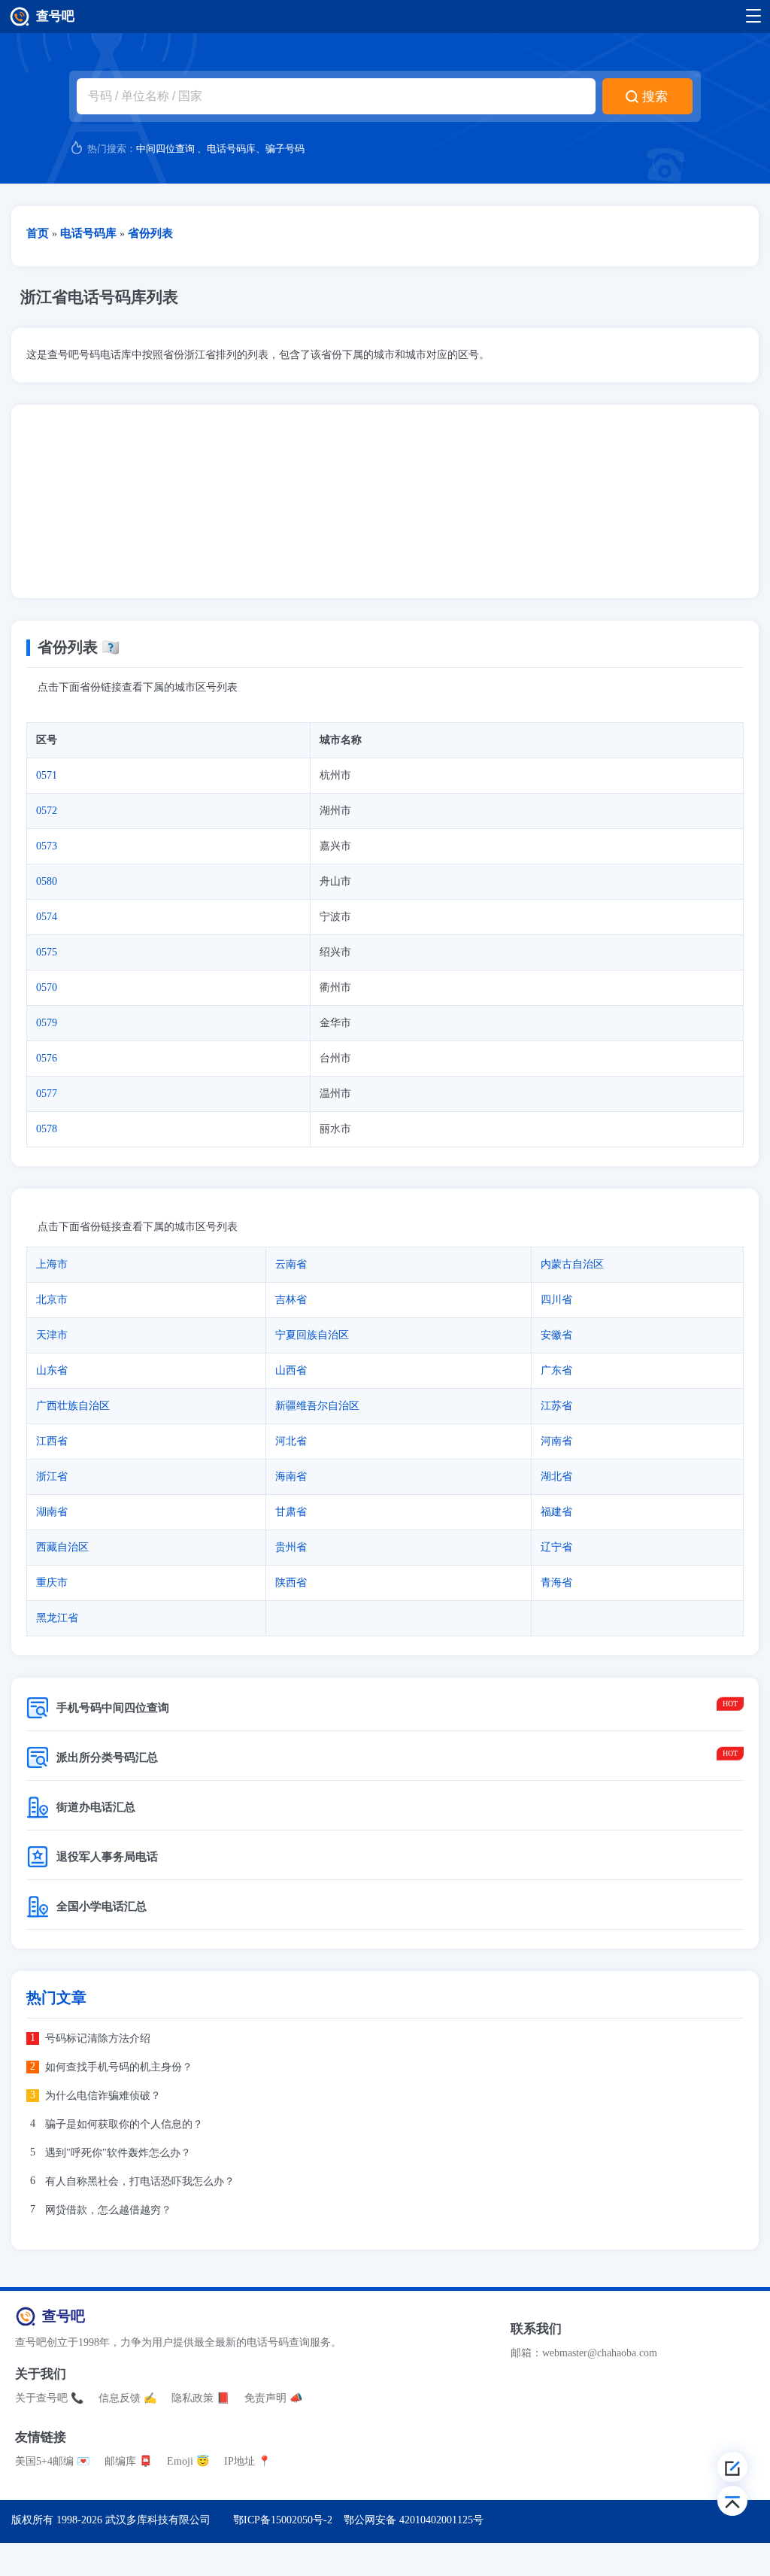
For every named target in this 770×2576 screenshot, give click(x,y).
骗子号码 (285, 149)
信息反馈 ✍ (127, 2398)
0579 (47, 1023)
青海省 (556, 1583)
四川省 (556, 1300)
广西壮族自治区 (73, 1406)
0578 (47, 1129)
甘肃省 (291, 1512)
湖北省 (556, 1476)
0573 (47, 846)
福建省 (556, 1512)
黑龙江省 (57, 1618)
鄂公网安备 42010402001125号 (414, 2520)
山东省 (52, 1370)
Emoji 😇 (188, 2461)
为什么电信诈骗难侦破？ (103, 2096)
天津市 (52, 1335)
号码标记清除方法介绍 (98, 2038)
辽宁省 (556, 1547)
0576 (47, 1058)
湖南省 (52, 1512)
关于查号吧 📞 (49, 2398)
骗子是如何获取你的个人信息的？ (124, 2124)
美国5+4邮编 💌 (52, 2461)
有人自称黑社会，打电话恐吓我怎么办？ (140, 2181)
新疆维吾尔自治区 (317, 1406)
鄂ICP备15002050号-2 (283, 2520)
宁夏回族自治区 (312, 1335)
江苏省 (556, 1406)
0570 (47, 987)
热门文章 (56, 1998)
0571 (47, 775)
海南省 (291, 1476)
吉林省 (291, 1300)
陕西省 (291, 1583)
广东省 (556, 1370)
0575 (47, 952)
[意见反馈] (732, 2467)
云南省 (291, 1264)
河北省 (291, 1441)
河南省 (556, 1441)
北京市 (52, 1300)
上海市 (52, 1264)
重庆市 (52, 1583)
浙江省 (52, 1476)
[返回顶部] (732, 2501)
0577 (47, 1094)
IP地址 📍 (247, 2461)
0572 (47, 811)
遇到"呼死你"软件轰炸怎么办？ (118, 2153)
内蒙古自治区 (572, 1264)
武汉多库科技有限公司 (158, 2520)
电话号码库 (231, 149)
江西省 (52, 1441)
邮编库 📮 (128, 2461)
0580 (47, 881)
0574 (47, 917)
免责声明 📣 (273, 2398)
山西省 (291, 1370)
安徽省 (556, 1335)
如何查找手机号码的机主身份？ (119, 2067)
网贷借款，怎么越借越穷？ (108, 2210)
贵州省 (291, 1547)
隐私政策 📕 (200, 2398)
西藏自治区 (62, 1547)
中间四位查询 (165, 149)
